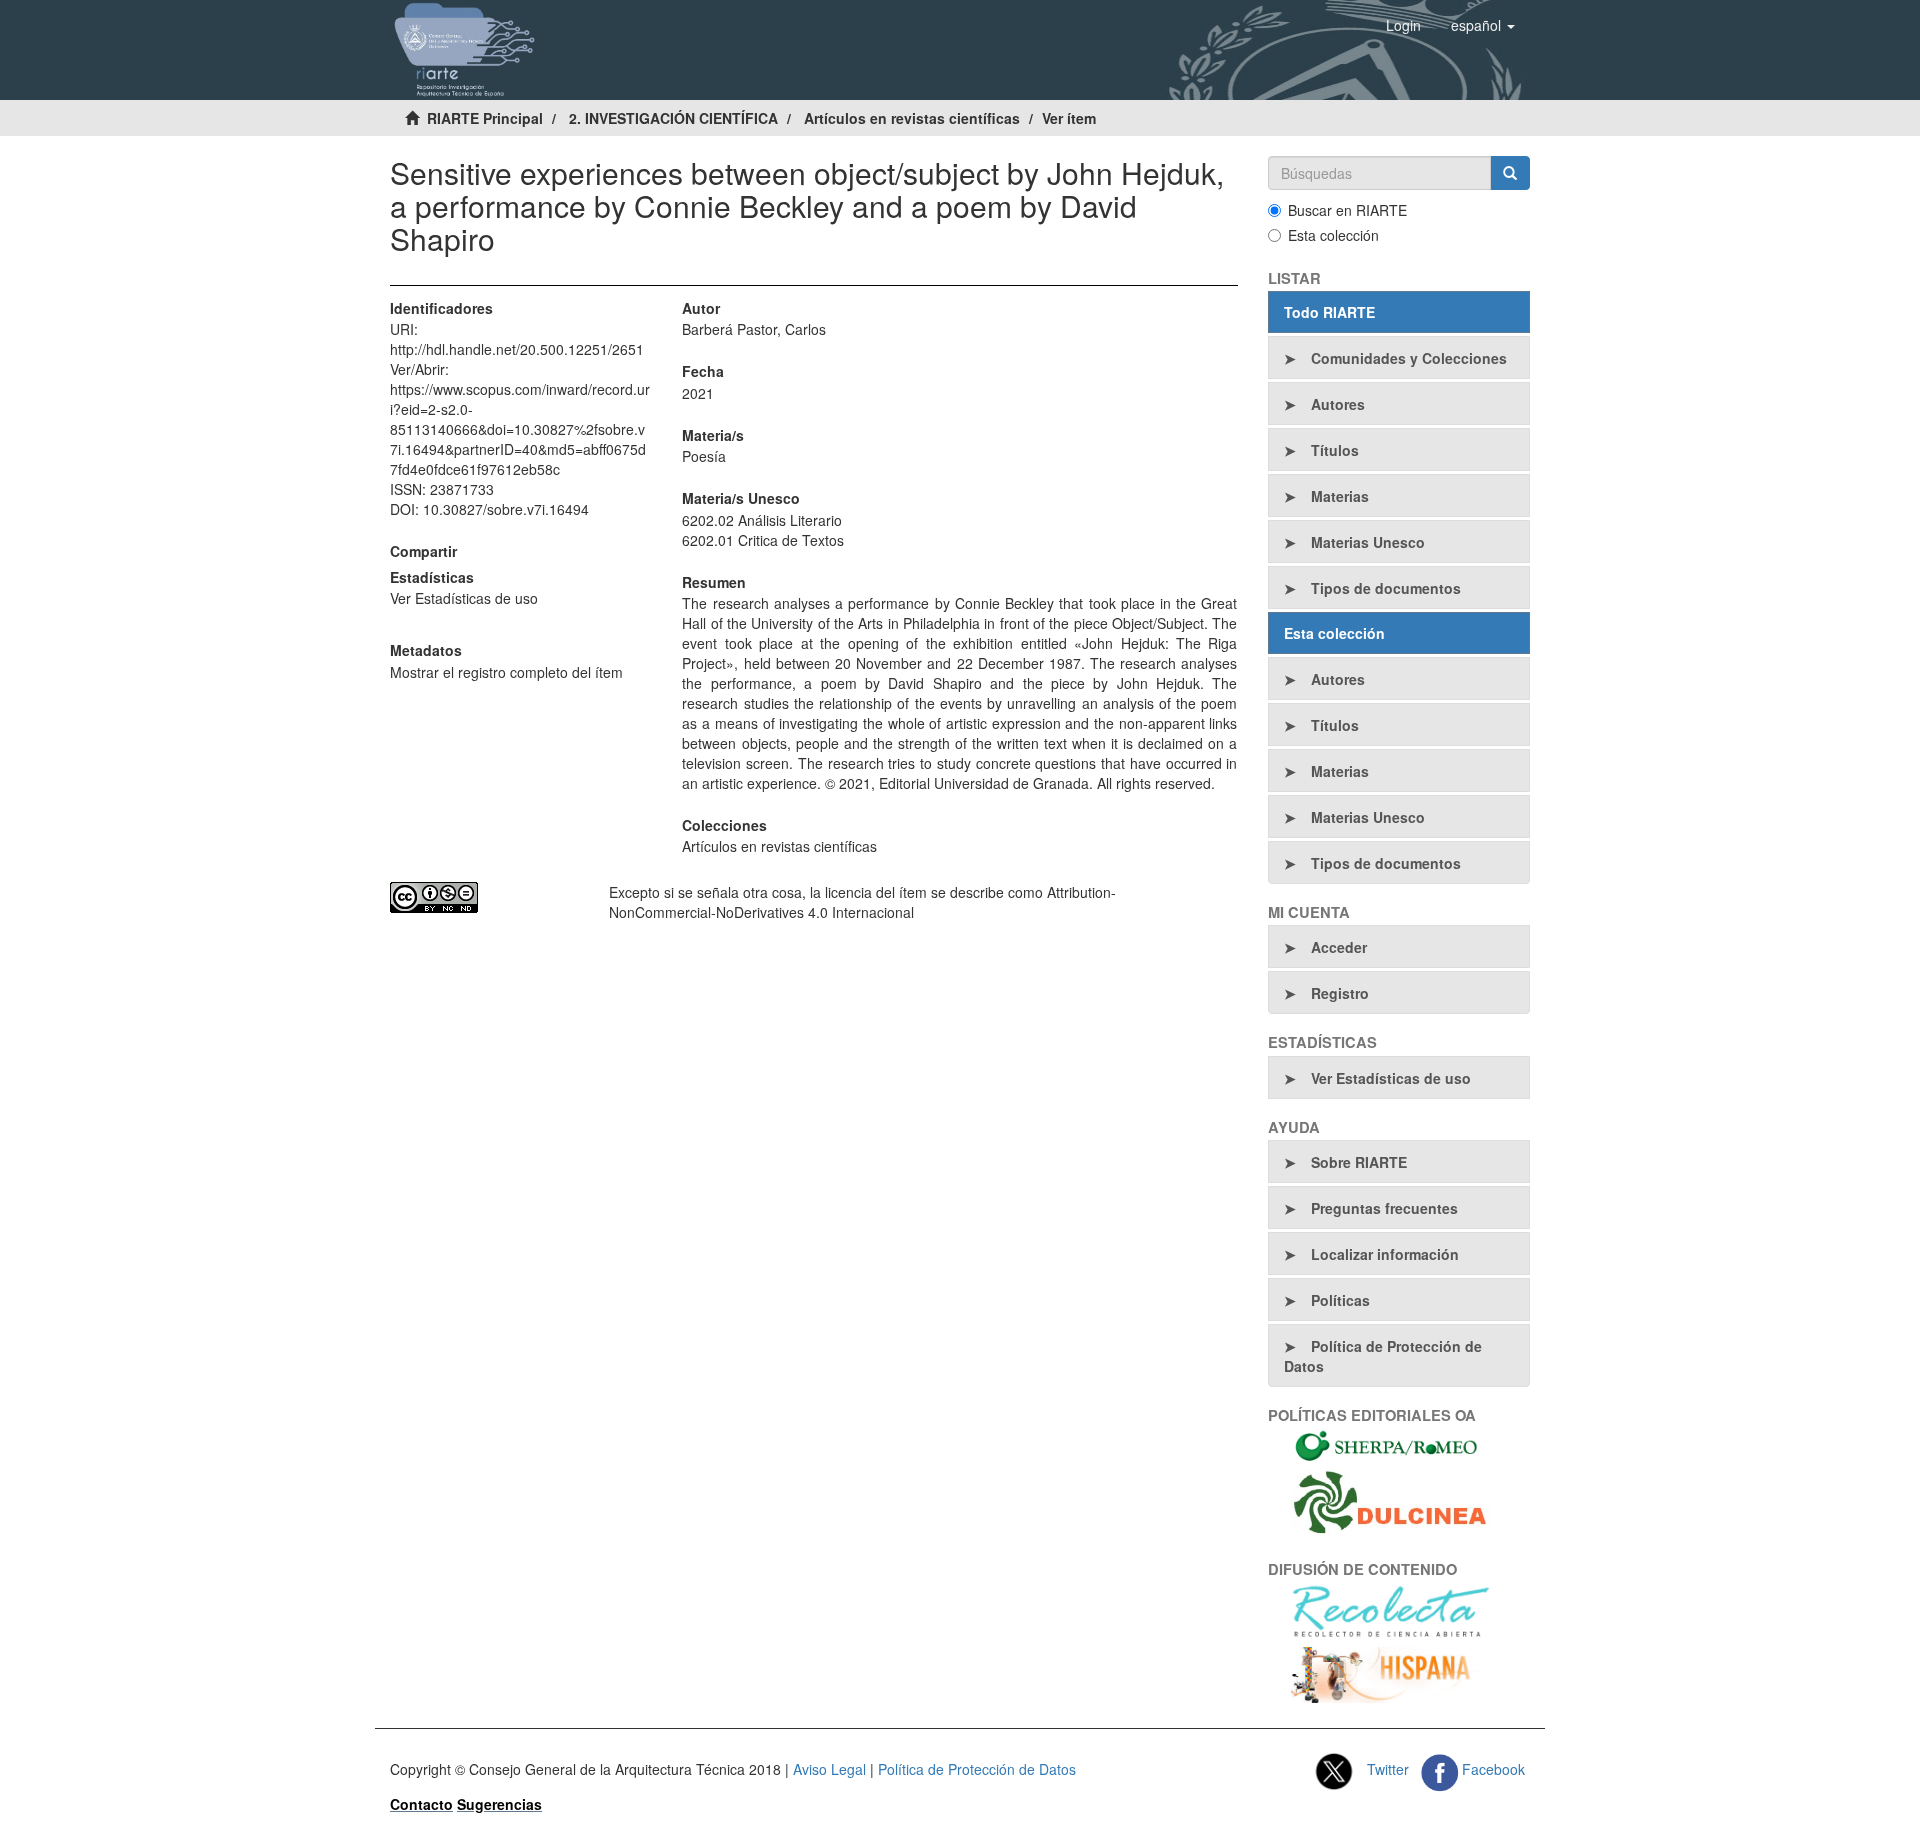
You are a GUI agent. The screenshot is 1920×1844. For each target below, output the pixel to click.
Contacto (421, 1804)
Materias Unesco (1368, 542)
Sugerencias (499, 1804)
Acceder (1339, 947)
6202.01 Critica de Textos (763, 540)
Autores (1338, 404)
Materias (1340, 496)
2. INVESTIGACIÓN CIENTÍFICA (673, 118)
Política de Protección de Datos (1383, 1356)
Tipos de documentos (1386, 588)
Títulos (1335, 450)
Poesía (704, 456)
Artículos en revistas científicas (912, 118)
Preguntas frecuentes (1384, 1208)
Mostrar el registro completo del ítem (506, 672)
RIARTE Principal (485, 118)
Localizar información (1385, 1254)
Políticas (1340, 1300)
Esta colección (1333, 235)
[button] (1483, 25)
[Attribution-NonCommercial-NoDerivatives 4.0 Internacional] (484, 897)
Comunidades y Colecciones (1409, 358)
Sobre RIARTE (1359, 1162)
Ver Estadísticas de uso (464, 598)
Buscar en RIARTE (1347, 210)
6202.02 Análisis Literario (762, 520)
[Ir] (1510, 173)
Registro (1340, 993)
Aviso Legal (829, 1769)
